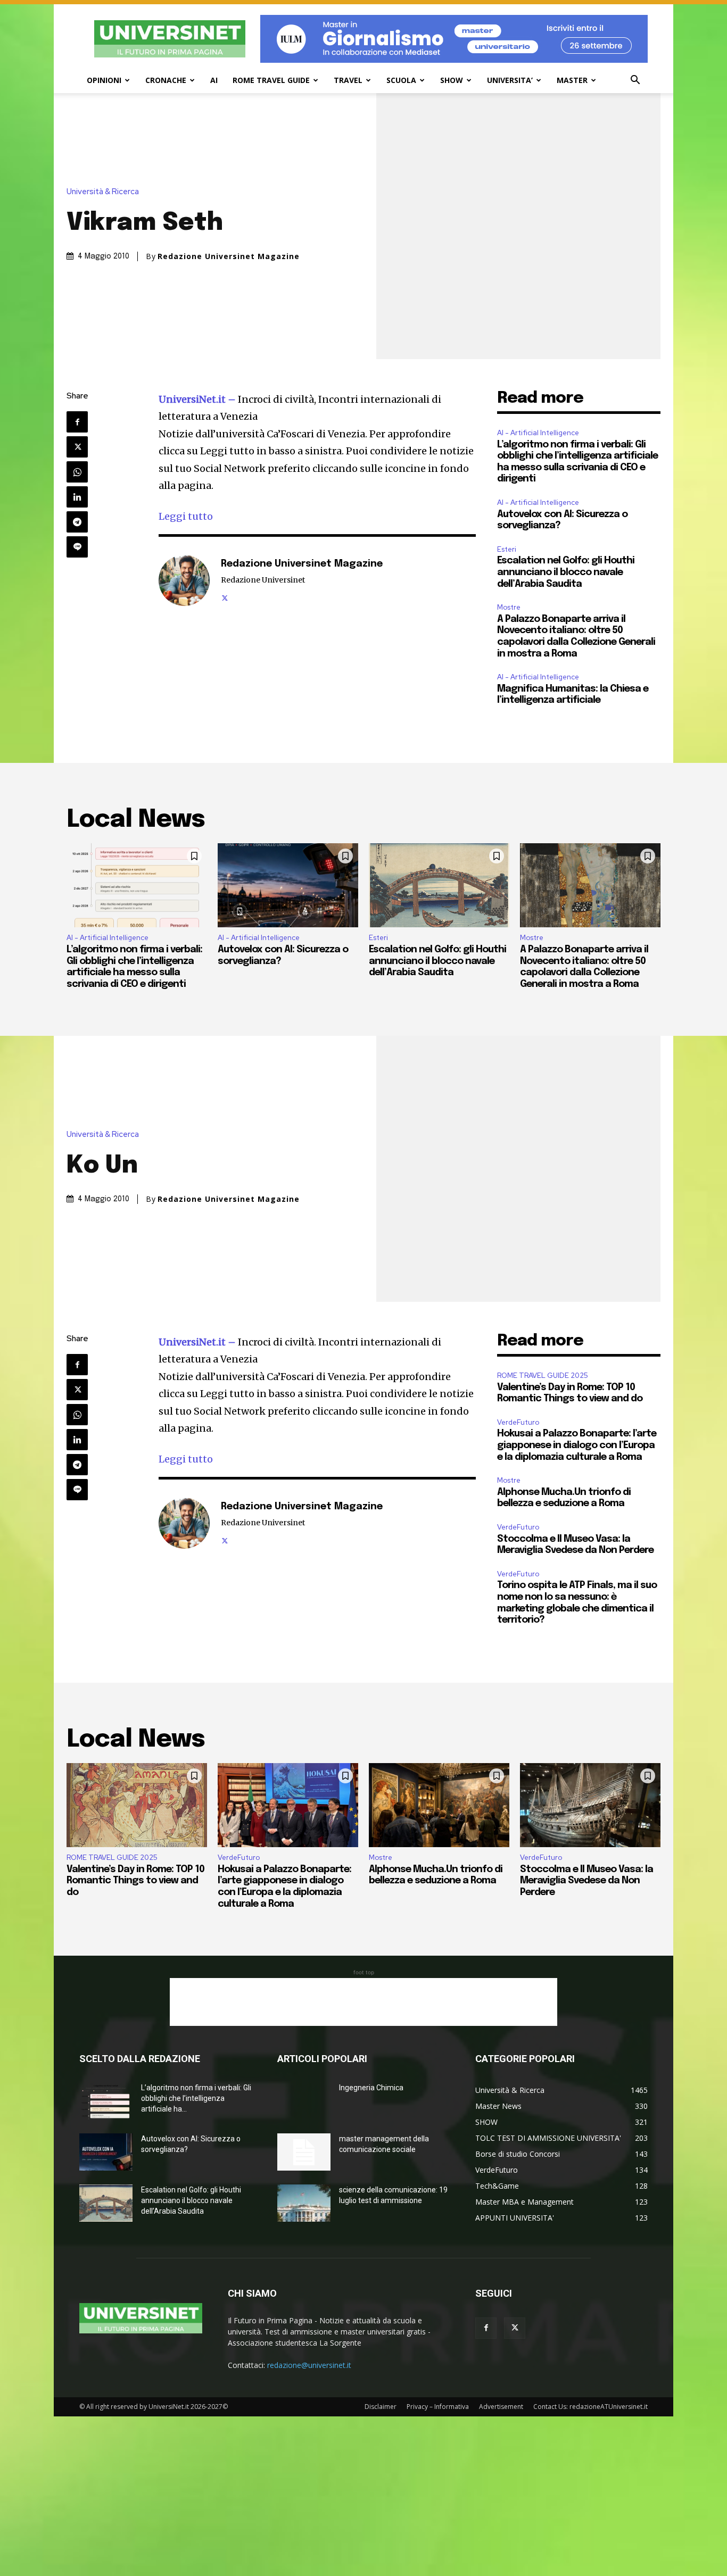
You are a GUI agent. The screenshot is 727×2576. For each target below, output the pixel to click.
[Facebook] (77, 422)
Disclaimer (381, 2407)
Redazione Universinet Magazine (229, 256)
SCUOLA (401, 80)
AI (214, 80)
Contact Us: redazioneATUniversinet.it (590, 2407)
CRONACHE (166, 80)
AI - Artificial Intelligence (538, 433)
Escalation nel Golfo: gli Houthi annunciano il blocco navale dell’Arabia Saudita (566, 572)
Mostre (509, 607)
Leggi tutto (186, 516)
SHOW (452, 80)
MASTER (572, 80)
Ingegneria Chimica (371, 2088)
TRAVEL (348, 80)
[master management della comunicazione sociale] (304, 2152)
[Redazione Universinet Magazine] (184, 580)
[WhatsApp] (77, 472)
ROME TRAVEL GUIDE (271, 80)
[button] (635, 81)
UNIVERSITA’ (510, 80)
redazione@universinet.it (309, 2365)
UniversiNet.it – (198, 399)
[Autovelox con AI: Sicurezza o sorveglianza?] (288, 885)
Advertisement (501, 2407)
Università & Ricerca (103, 192)
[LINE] (77, 547)
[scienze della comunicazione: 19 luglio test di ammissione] (304, 2203)
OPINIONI (104, 80)
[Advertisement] (363, 2002)
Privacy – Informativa (438, 2407)
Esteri (507, 549)
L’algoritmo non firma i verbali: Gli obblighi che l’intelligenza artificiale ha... (196, 2098)
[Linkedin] (77, 497)
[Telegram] (77, 522)
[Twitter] (77, 447)
